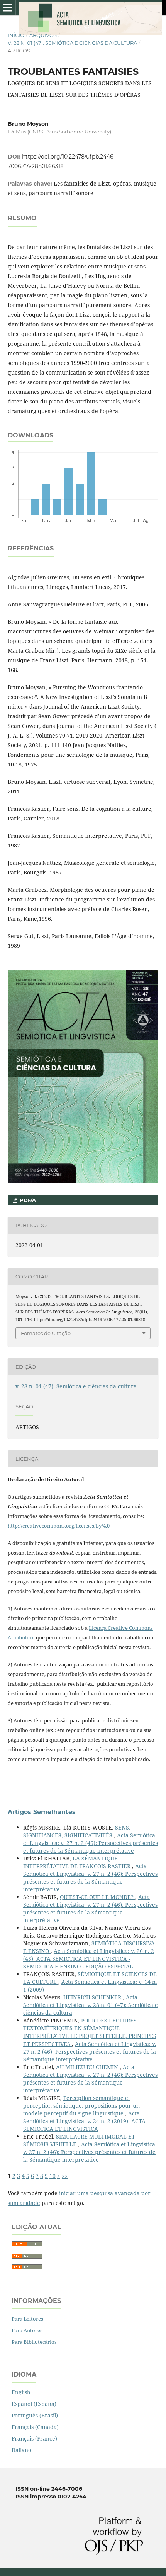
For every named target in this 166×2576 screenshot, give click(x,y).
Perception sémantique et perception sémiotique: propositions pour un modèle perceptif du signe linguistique (81, 2106)
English (21, 2392)
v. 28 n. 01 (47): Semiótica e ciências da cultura (72, 43)
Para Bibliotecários (34, 2342)
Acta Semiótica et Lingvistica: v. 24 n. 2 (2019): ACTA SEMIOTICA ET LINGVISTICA (84, 2121)
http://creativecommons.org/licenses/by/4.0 (59, 1526)
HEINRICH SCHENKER (93, 1997)
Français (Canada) (35, 2427)
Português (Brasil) (35, 2415)
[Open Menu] (8, 8)
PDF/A (27, 1200)
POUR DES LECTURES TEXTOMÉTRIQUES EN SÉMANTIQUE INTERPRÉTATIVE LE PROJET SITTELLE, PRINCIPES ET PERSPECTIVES (90, 2032)
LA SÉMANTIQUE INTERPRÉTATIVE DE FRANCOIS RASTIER (78, 1862)
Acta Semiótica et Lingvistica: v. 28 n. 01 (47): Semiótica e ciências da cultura (91, 2005)
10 (53, 2176)
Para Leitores (27, 2319)
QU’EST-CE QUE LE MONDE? (97, 1897)
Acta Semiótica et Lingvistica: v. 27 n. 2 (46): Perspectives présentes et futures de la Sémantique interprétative (91, 1843)
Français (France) (34, 2438)
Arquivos (43, 35)
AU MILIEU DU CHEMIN (88, 2067)
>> (65, 2176)
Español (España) (34, 2404)
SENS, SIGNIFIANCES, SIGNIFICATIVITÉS (77, 1831)
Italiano (21, 2450)
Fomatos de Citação (46, 1333)
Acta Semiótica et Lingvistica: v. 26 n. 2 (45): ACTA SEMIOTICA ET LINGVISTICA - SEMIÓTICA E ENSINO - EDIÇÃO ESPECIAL (89, 1959)
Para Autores (27, 2330)
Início (16, 35)
